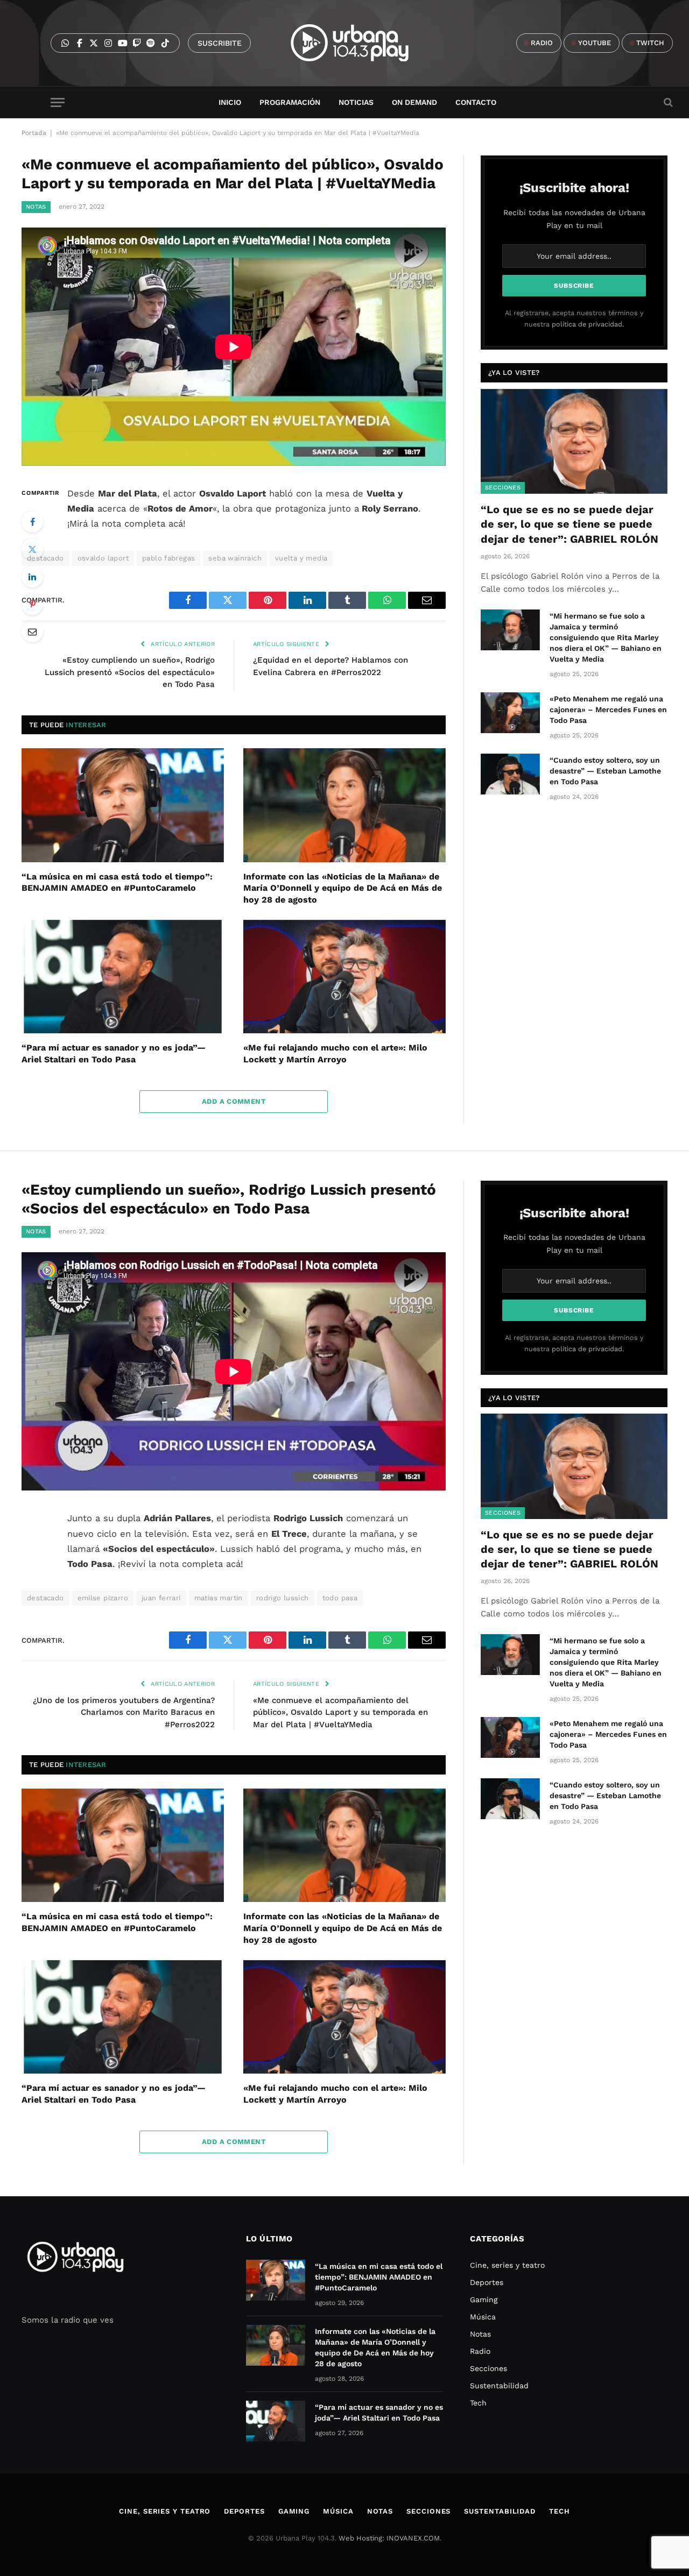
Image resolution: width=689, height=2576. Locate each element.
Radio (480, 2351)
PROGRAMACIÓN (290, 102)
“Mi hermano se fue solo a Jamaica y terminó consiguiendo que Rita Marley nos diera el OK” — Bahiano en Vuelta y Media (606, 637)
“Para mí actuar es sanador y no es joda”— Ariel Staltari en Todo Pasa (114, 1053)
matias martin (219, 1598)
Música (483, 2317)
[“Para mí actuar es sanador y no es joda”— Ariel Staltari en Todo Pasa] (123, 977)
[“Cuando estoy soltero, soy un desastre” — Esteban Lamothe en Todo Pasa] (510, 774)
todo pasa (340, 1598)
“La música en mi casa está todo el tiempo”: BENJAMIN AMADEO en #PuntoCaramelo (117, 882)
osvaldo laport (103, 558)
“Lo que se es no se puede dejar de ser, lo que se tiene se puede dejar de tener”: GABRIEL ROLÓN (570, 524)
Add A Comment (234, 1101)
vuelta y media (301, 558)
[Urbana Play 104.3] (362, 43)
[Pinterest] (32, 604)
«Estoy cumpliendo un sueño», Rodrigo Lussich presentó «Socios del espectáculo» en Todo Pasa (130, 672)
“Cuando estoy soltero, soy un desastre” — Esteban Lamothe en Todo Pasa (605, 771)
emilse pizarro (103, 1598)
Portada (34, 133)
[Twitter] (32, 549)
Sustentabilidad (499, 2386)
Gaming (484, 2300)
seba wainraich (235, 558)
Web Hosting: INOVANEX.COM (389, 2538)
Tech (478, 2403)
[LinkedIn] (32, 577)
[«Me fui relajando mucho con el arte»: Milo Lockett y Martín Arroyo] (344, 977)
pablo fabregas (168, 558)
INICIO (230, 102)
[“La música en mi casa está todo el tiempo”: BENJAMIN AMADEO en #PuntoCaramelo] (123, 805)
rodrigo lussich (283, 1598)
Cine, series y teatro (507, 2265)
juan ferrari (161, 1598)
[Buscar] (667, 102)
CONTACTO (476, 102)
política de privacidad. (588, 324)
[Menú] (58, 102)
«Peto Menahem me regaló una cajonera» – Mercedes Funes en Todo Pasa (608, 709)
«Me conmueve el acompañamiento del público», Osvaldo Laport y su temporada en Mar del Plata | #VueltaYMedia (340, 1712)
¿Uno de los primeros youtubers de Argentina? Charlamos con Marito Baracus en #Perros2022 (124, 1712)
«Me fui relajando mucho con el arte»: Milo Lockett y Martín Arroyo (335, 1053)
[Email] (32, 631)
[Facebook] (32, 522)
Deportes (487, 2282)
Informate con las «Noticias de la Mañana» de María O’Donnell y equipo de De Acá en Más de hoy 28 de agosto (343, 888)
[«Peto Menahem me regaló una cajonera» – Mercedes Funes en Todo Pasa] (510, 713)
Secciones (503, 488)
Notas (36, 207)
